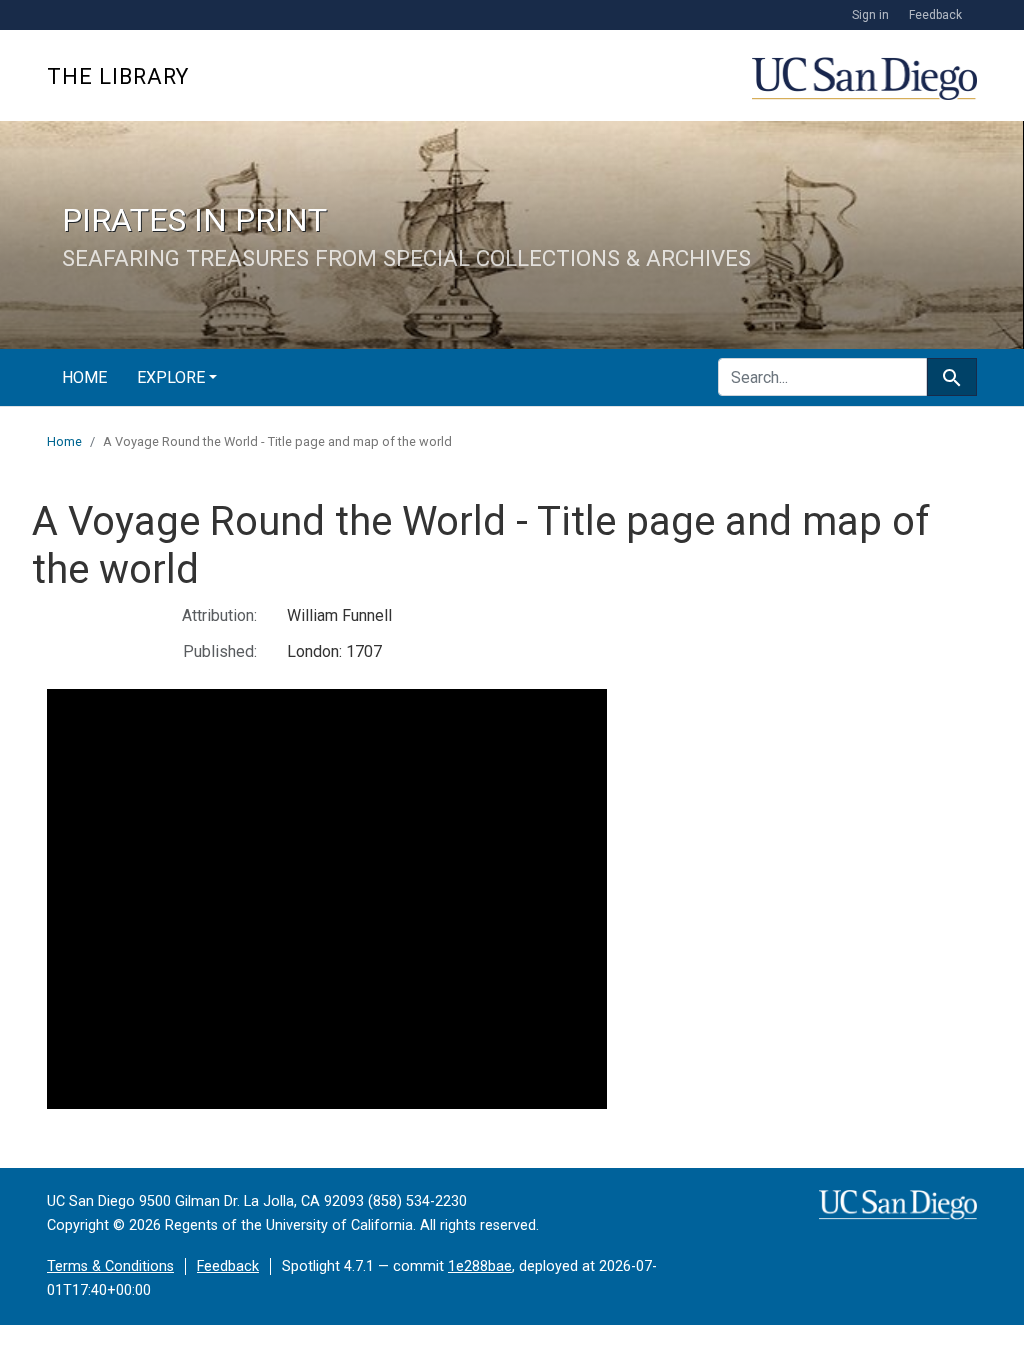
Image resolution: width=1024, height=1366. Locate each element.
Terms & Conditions (110, 1266)
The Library (118, 76)
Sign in (870, 15)
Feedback (935, 15)
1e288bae (480, 1266)
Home (84, 377)
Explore (171, 377)
